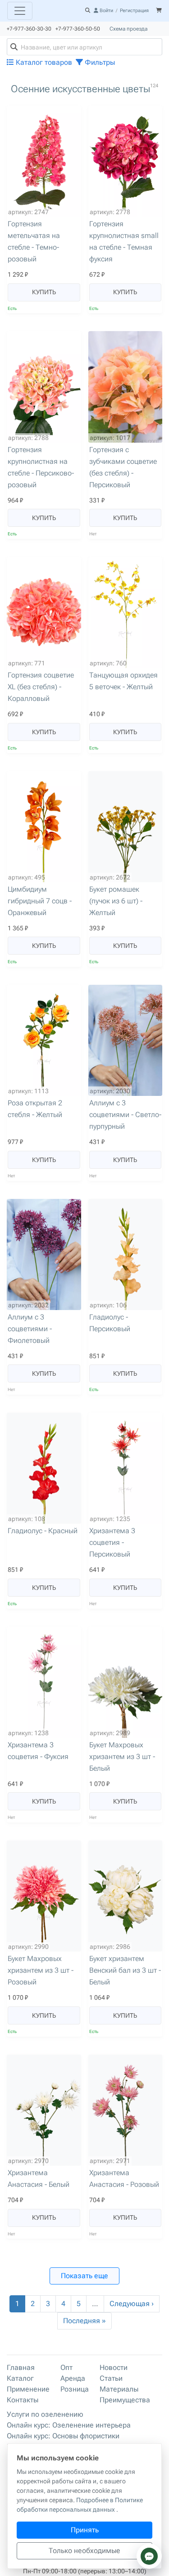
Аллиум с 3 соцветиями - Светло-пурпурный (125, 1115)
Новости (114, 2367)
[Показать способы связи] (149, 2556)
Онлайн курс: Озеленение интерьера (69, 2425)
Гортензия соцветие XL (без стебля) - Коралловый (41, 687)
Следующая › (132, 2304)
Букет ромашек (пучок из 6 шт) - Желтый (116, 901)
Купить (44, 292)
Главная (21, 2367)
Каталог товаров (43, 62)
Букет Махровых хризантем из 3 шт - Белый (122, 1757)
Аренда (73, 2378)
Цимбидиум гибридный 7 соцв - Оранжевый (40, 901)
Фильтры (99, 62)
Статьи (111, 2378)
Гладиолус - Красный (43, 1531)
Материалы (119, 2389)
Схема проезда (128, 29)
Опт (66, 2367)
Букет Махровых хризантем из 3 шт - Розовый (41, 1970)
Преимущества (125, 2400)
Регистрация (134, 11)
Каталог (20, 2378)
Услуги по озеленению (45, 2414)
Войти (106, 11)
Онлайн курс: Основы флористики (63, 2436)
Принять (85, 2530)
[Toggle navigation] (20, 11)
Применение (28, 2389)
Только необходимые (84, 2551)
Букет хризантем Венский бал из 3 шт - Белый (125, 1970)
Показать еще (84, 2276)
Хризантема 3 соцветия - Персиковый (112, 1542)
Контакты (23, 2400)
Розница (75, 2389)
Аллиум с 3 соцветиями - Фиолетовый (30, 1329)
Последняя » (84, 2321)
